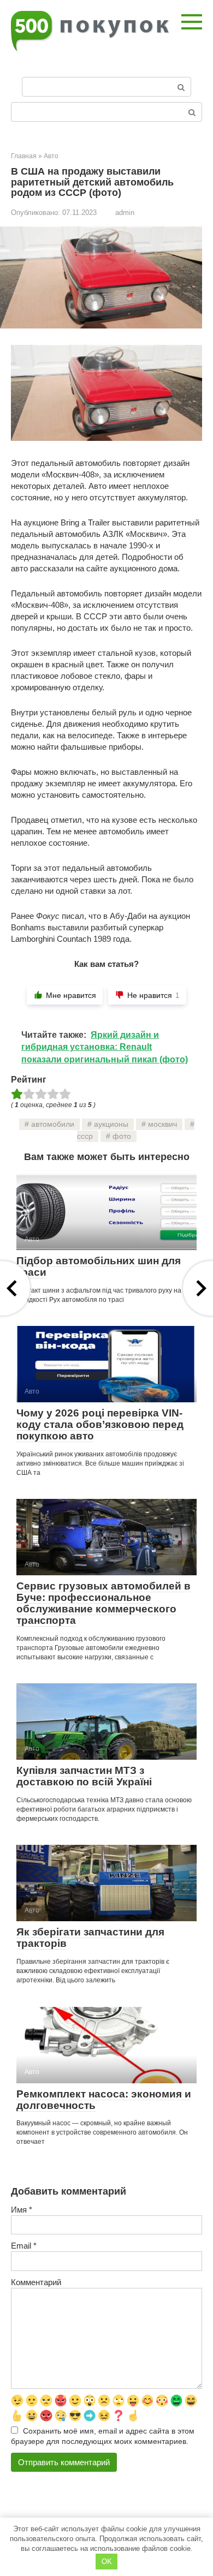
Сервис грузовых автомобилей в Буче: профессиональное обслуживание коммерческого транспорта (103, 1603)
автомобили (53, 1124)
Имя (22, 2210)
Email (24, 2246)
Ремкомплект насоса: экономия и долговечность (104, 2100)
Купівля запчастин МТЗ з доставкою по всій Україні (84, 1776)
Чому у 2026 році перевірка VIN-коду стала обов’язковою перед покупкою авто (100, 1424)
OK (107, 2562)
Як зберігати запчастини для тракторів (90, 1938)
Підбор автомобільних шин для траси (99, 1266)
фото (122, 1136)
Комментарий (36, 2282)
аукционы (111, 1124)
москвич (162, 1124)
